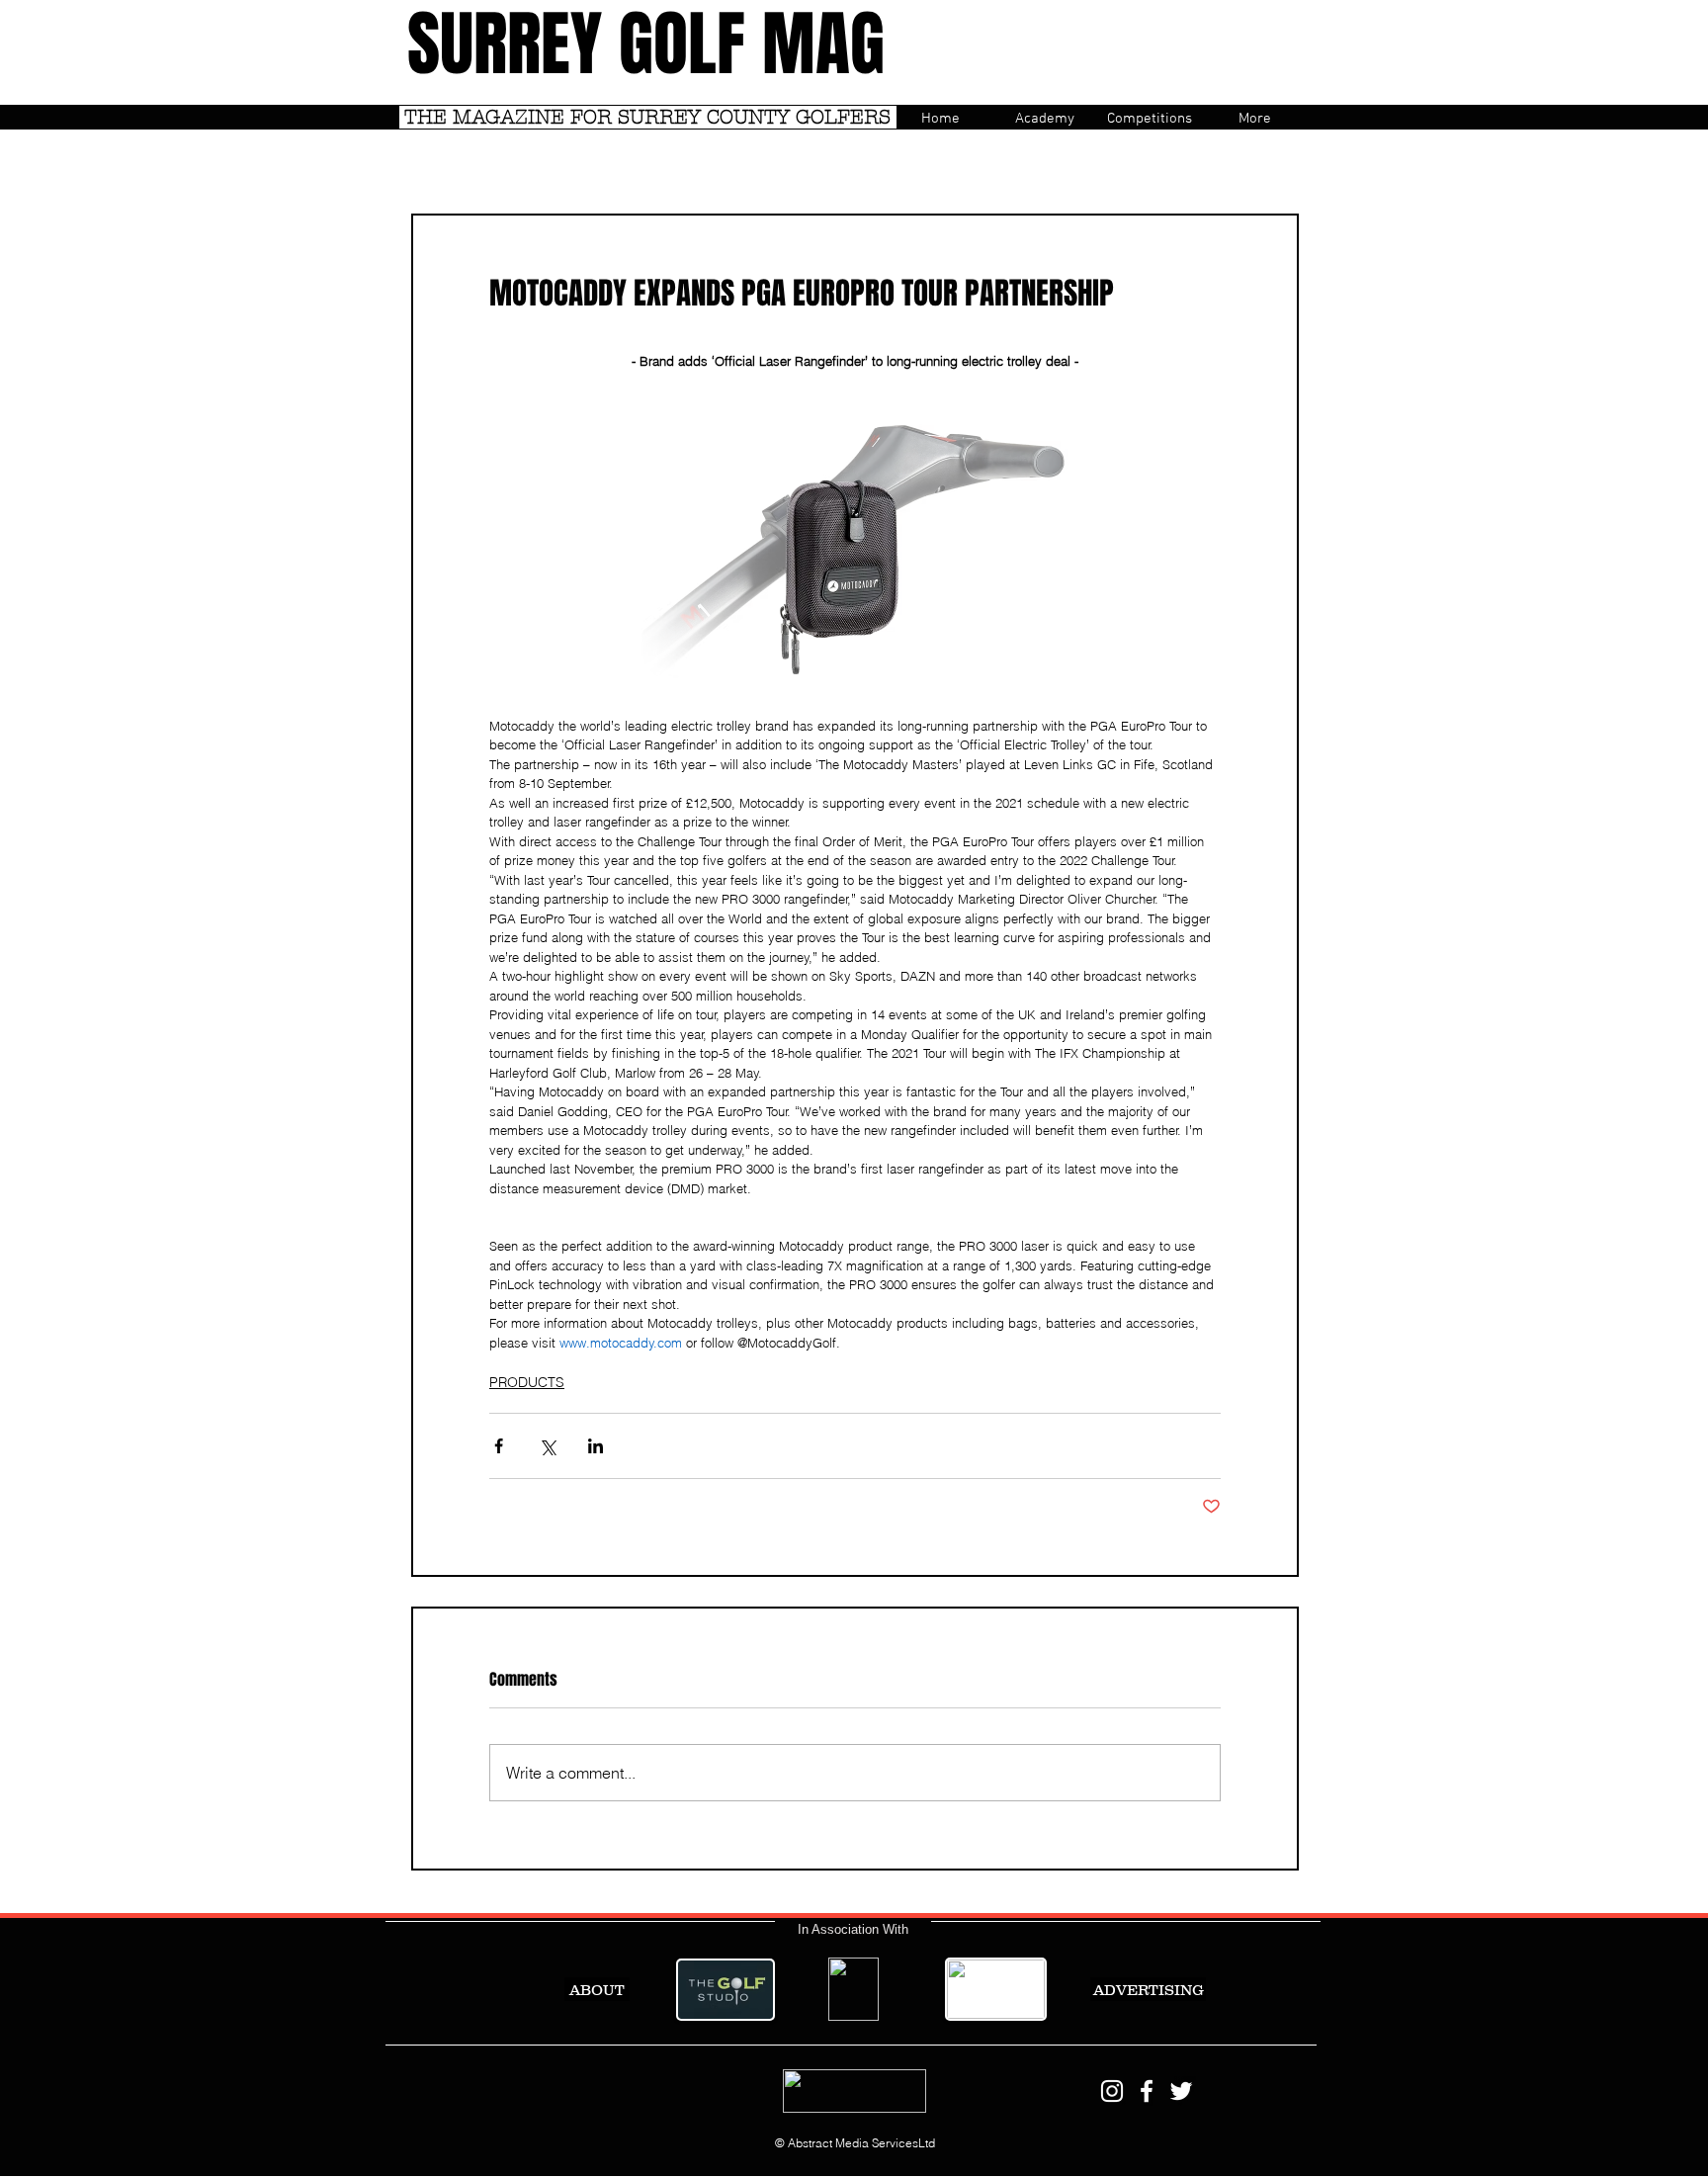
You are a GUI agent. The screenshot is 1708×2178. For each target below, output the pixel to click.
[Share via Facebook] (499, 1446)
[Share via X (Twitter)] (547, 1446)
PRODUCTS (527, 1382)
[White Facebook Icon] (1147, 2091)
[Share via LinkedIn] (596, 1446)
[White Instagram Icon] (1112, 2091)
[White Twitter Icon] (1181, 2091)
